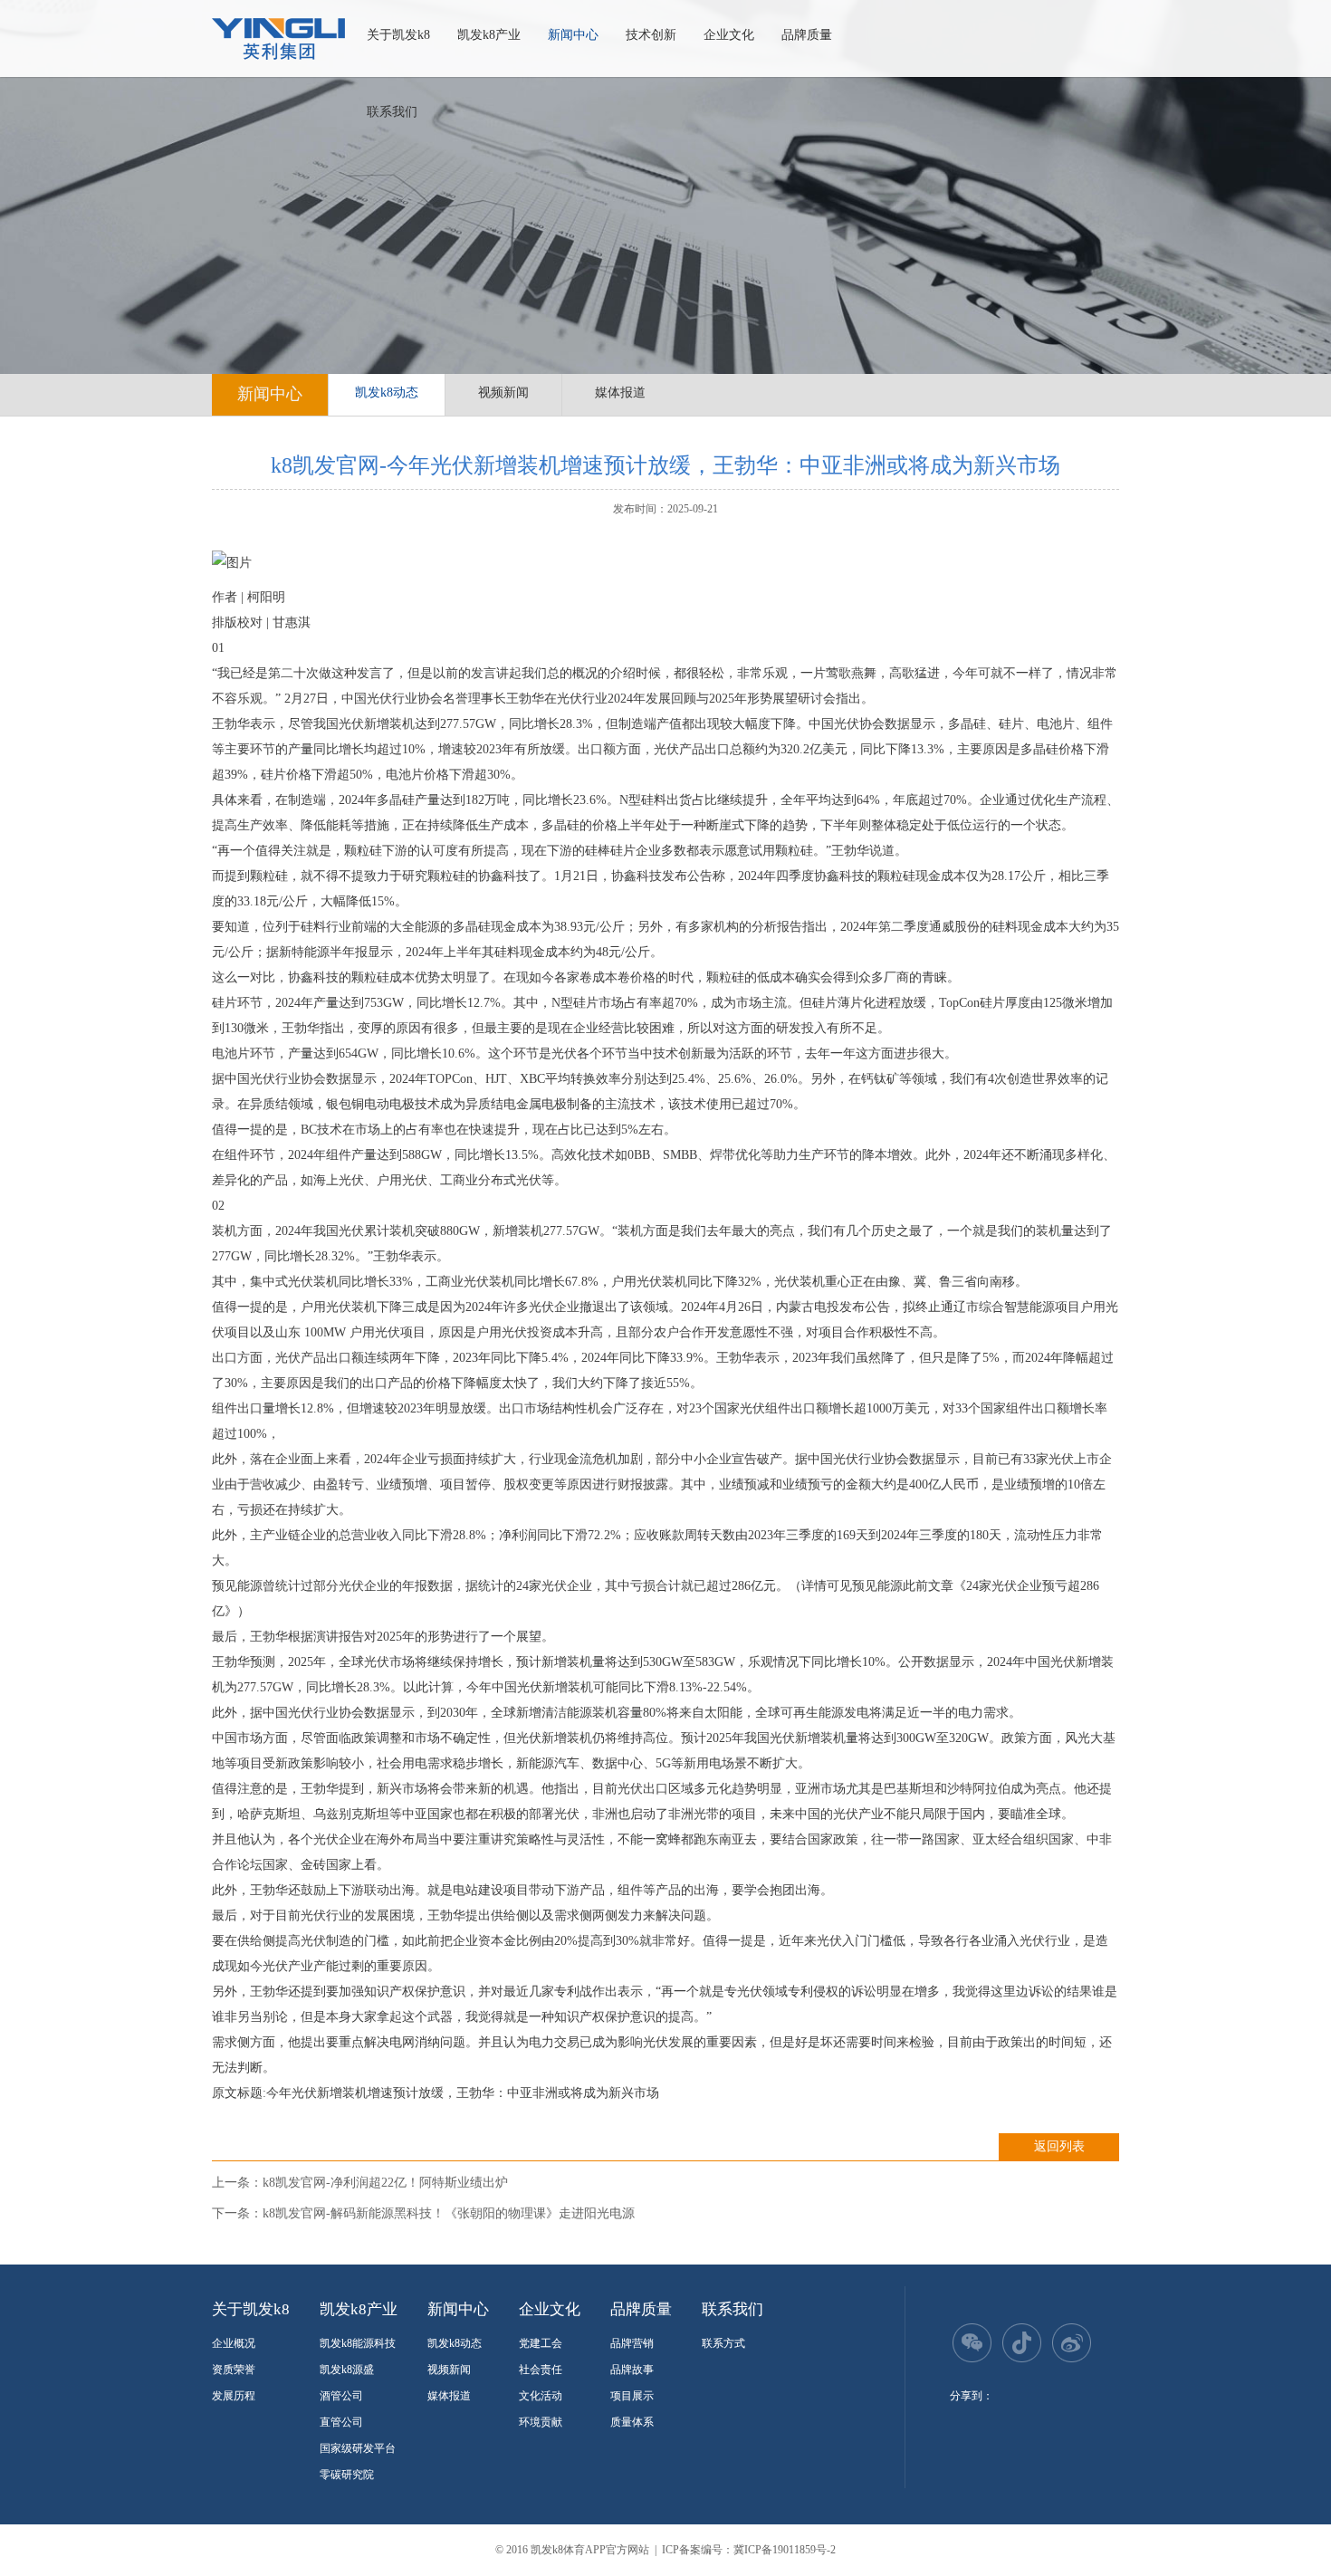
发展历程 (234, 2396)
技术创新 (651, 35)
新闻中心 (573, 35)
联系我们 (392, 112)
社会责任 (541, 2370)
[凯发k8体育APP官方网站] (278, 39)
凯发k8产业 (489, 35)
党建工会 (541, 2343)
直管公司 (341, 2422)
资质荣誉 (234, 2370)
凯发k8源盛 (347, 2370)
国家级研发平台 (358, 2448)
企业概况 (234, 2343)
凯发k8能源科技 (358, 2343)
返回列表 (1059, 2146)
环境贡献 (541, 2422)
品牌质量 (807, 35)
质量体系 (632, 2422)
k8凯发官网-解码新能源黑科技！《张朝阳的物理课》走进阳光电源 (449, 2213)
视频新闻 (503, 393)
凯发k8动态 (387, 393)
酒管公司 (341, 2396)
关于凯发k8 (398, 35)
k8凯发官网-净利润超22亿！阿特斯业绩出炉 (385, 2183)
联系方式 (723, 2343)
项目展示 (632, 2396)
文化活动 (541, 2396)
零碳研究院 (347, 2475)
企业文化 (729, 35)
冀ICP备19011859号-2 (785, 2550)
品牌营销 (632, 2343)
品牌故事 (632, 2370)
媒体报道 (620, 393)
